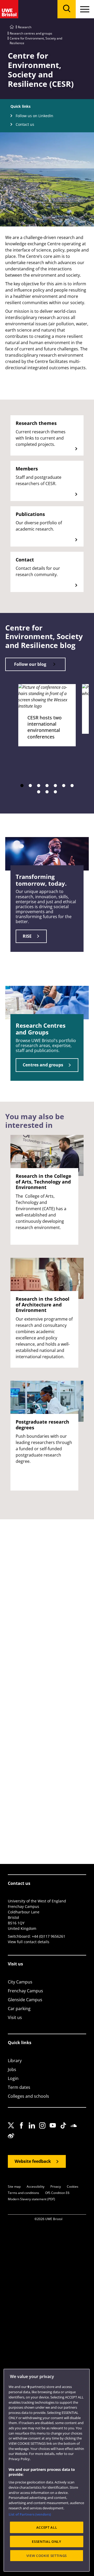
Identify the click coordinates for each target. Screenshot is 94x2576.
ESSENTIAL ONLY (46, 2541)
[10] (55, 792)
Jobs (12, 2069)
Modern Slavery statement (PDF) (31, 2199)
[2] (30, 786)
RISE (27, 936)
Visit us (15, 2017)
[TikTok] (65, 2130)
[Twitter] (13, 2130)
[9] (47, 792)
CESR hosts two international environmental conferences (45, 727)
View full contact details (29, 1942)
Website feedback (33, 2161)
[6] (64, 786)
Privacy (56, 2187)
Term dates (19, 2087)
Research (25, 27)
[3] (39, 786)
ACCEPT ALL (47, 2527)
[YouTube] (54, 2130)
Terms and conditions (23, 2193)
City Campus (20, 1982)
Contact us (25, 124)
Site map (14, 2187)
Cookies (73, 2187)
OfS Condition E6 (57, 2193)
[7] (72, 786)
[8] (39, 792)
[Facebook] (23, 2130)
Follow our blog (30, 664)
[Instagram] (44, 2130)
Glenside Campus (25, 2000)
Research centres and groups (31, 33)
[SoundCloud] (75, 2130)
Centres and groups (43, 1065)
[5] (55, 786)
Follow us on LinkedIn (34, 116)
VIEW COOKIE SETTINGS (47, 2556)
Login (13, 2078)
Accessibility (36, 2187)
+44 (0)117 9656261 (49, 1936)
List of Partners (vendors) (30, 2514)
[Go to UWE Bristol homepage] (12, 27)
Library (15, 2061)
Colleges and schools (28, 2096)
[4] (47, 786)
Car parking (19, 2009)
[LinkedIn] (33, 2130)
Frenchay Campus (25, 1991)
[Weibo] (13, 2141)
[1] (22, 786)
